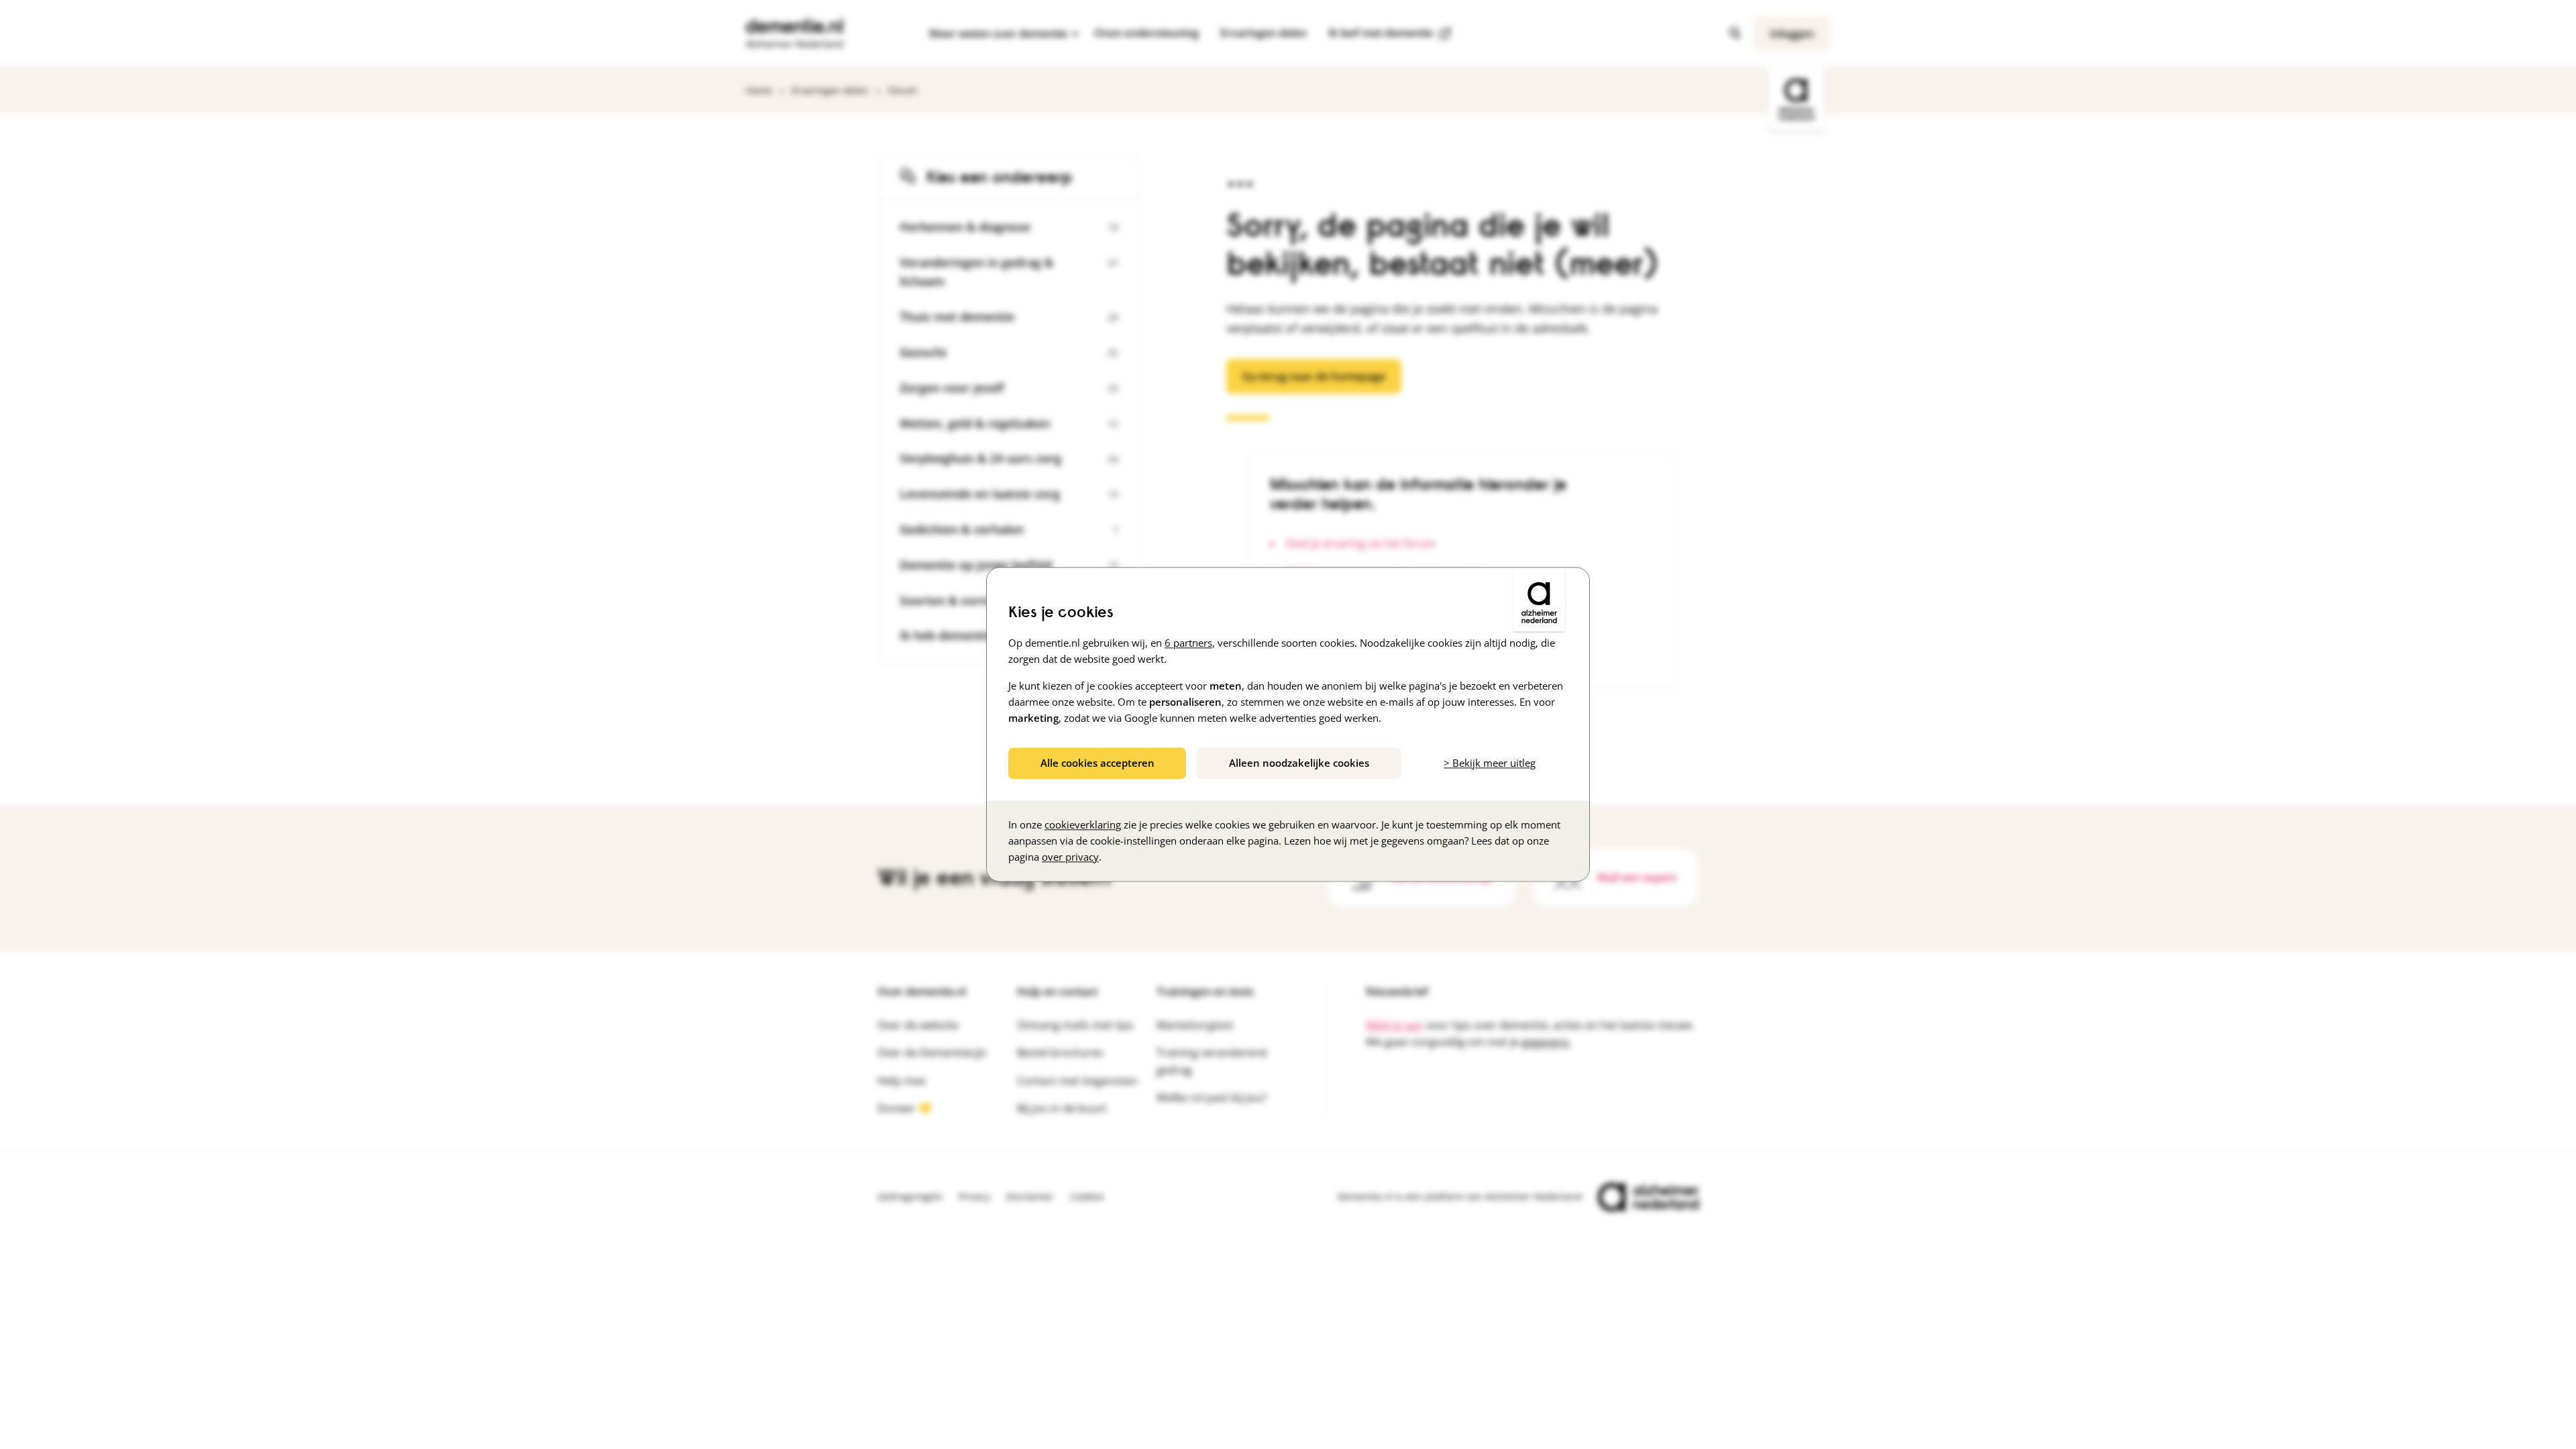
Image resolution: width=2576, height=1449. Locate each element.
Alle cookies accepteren (1097, 763)
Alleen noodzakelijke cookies (1299, 763)
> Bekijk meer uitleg (1490, 763)
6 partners (1188, 643)
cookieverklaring (1083, 825)
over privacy (1070, 857)
